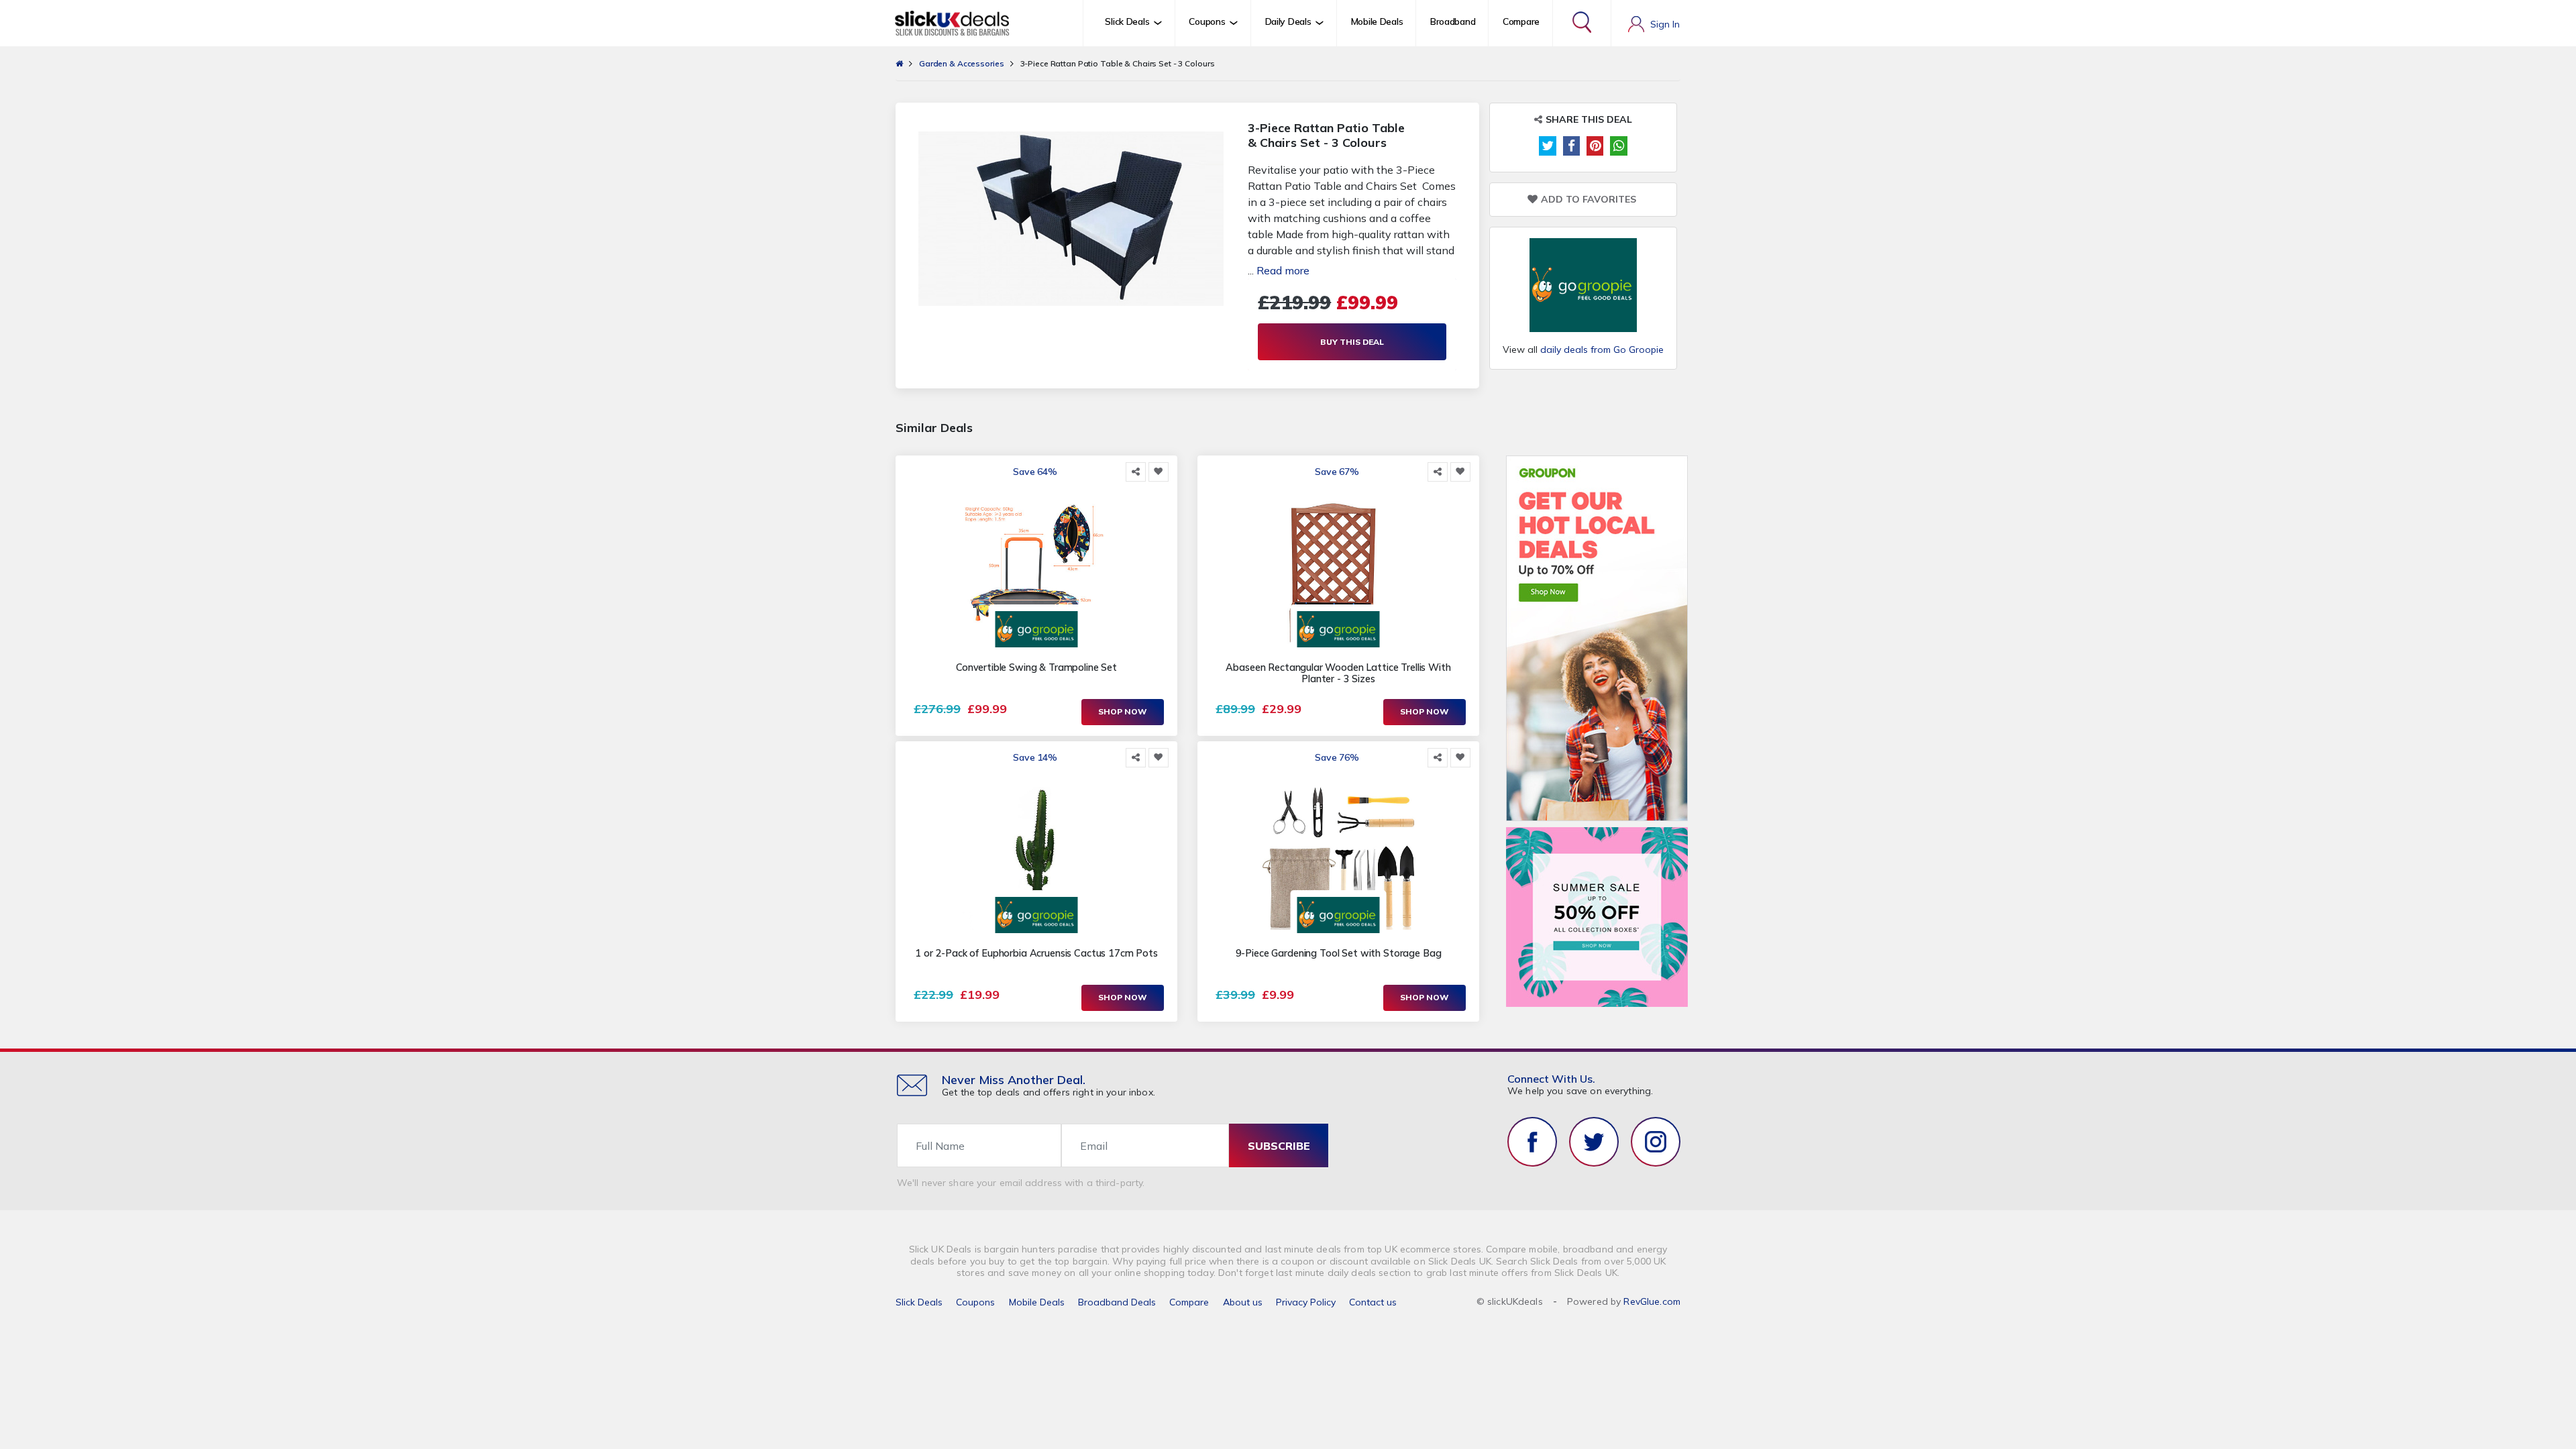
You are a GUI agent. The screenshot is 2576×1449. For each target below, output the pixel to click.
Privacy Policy (1306, 1302)
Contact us (1373, 1302)
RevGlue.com (1652, 1301)
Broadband (1453, 21)
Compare (1521, 21)
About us (1243, 1302)
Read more (1283, 270)
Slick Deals (919, 1302)
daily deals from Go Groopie (1602, 350)
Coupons (975, 1302)
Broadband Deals (1117, 1302)
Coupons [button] (1207, 21)
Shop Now (1123, 711)
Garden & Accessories (962, 63)
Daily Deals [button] (1288, 21)
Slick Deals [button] (1127, 21)
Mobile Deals (1377, 21)
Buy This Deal (1352, 342)
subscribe (1279, 1146)
